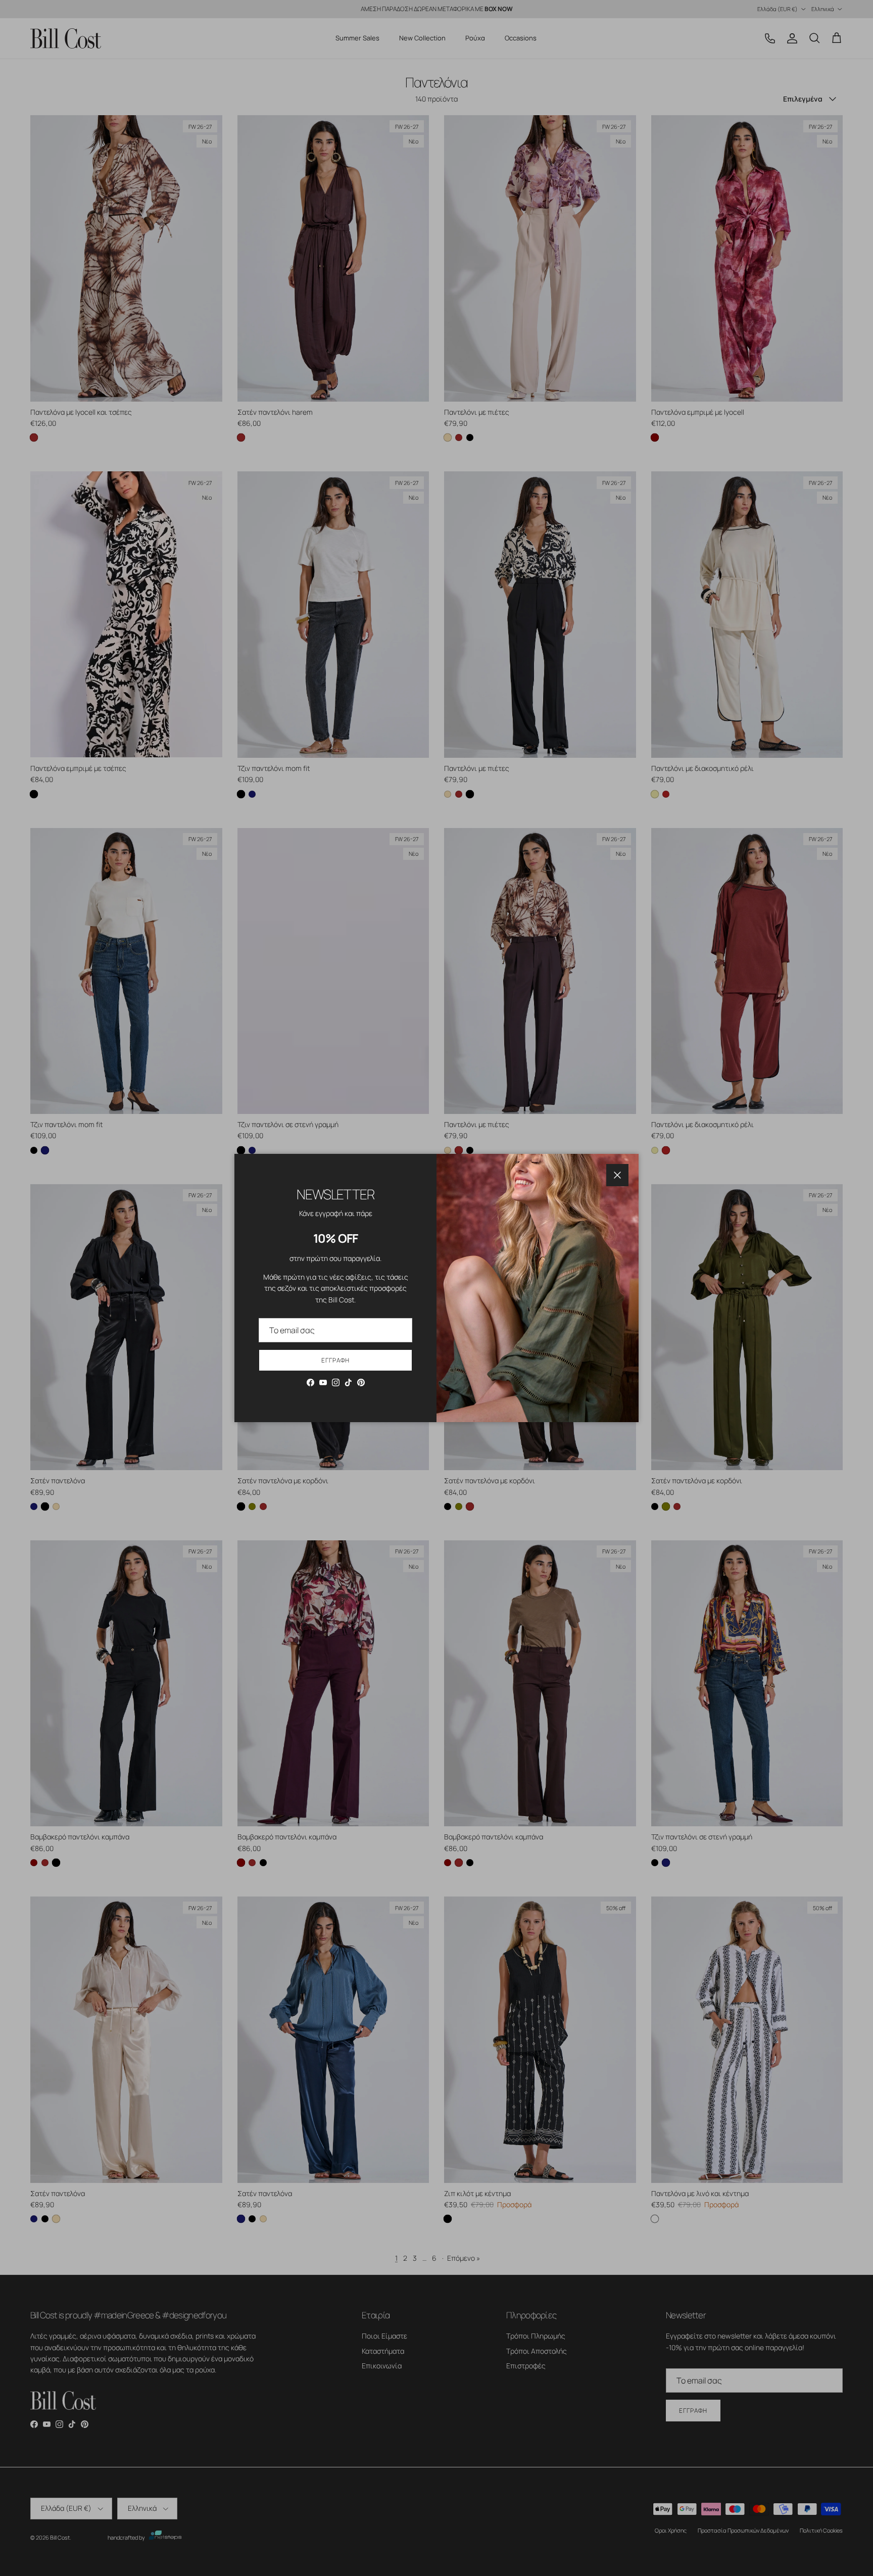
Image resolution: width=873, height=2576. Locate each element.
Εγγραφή (335, 1360)
